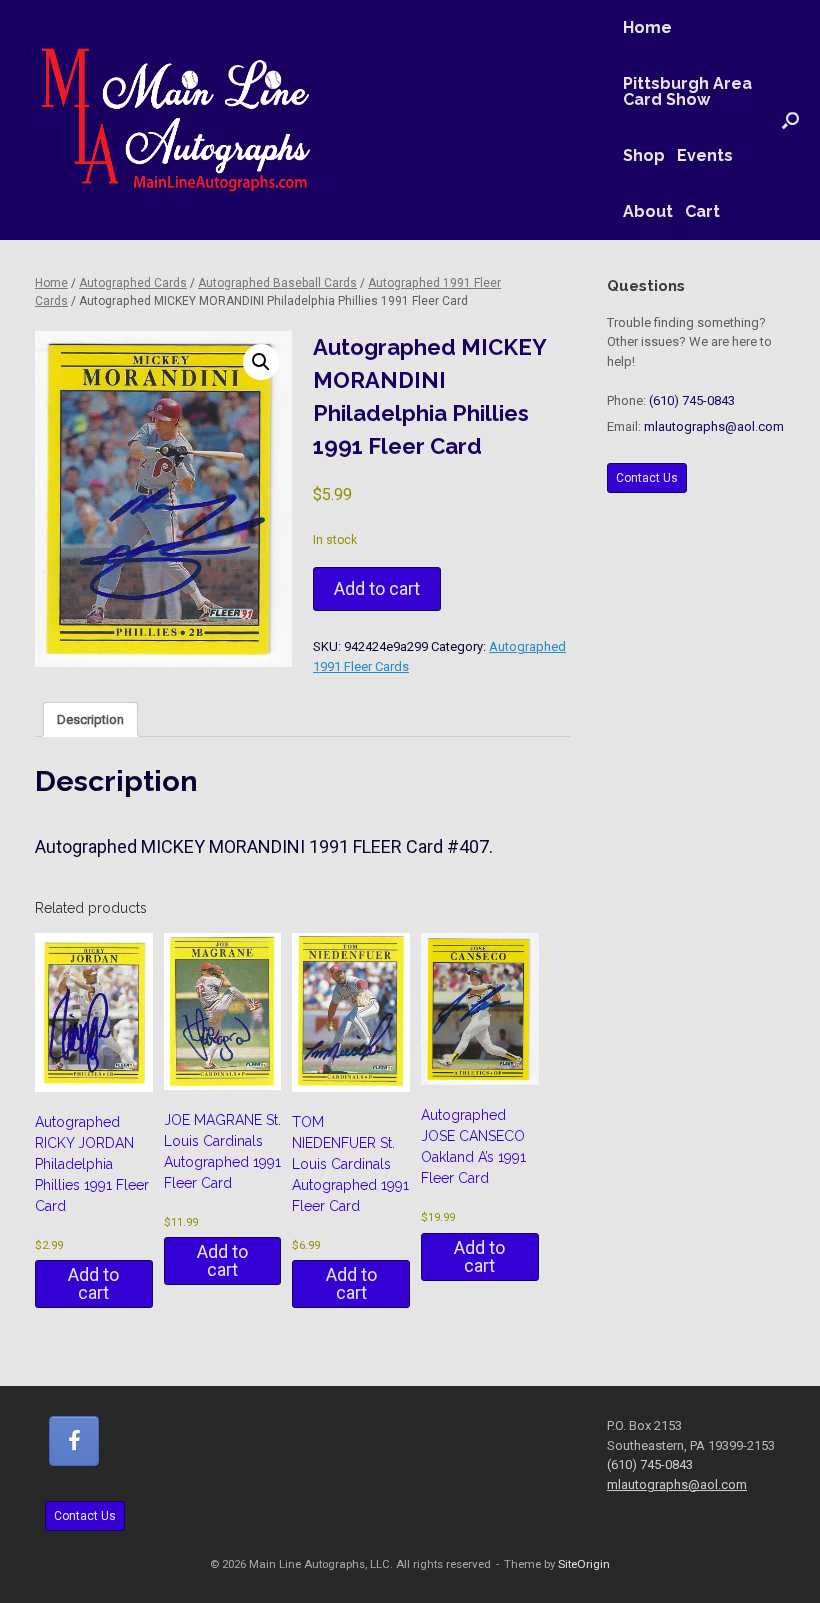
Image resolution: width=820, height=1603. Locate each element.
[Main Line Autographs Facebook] (74, 1441)
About (648, 211)
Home (647, 27)
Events (705, 155)
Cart (702, 211)
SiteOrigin (584, 1564)
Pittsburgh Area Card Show (687, 91)
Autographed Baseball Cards (277, 283)
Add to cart (377, 588)
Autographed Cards (133, 283)
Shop (644, 155)
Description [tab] (90, 719)
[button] (790, 120)
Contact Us (647, 478)
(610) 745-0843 (692, 400)
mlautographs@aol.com (714, 426)
